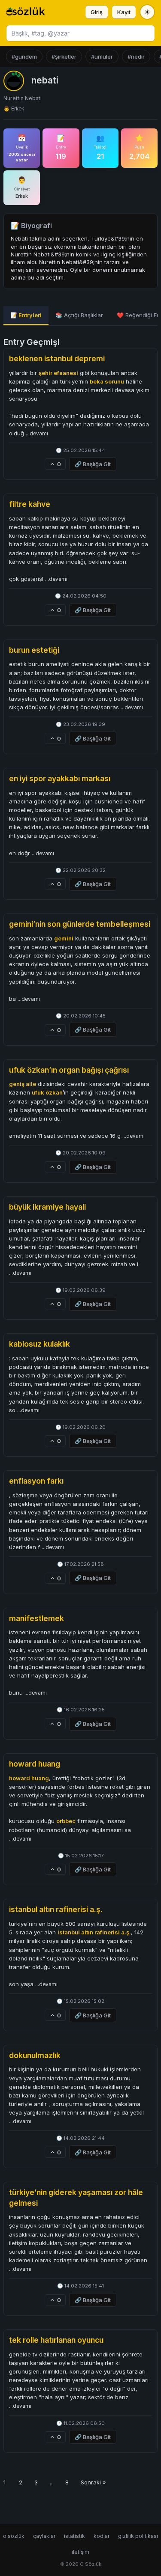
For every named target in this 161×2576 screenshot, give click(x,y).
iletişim (80, 2552)
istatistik (74, 2536)
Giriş (97, 12)
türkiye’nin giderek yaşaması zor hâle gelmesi (76, 2198)
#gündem (24, 57)
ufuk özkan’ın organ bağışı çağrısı (69, 1070)
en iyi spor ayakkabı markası (60, 778)
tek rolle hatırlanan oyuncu (56, 2340)
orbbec (66, 1821)
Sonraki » (93, 2482)
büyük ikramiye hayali (47, 1207)
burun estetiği (34, 650)
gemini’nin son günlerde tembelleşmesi (80, 924)
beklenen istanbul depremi (57, 358)
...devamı (37, 434)
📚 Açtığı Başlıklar (79, 315)
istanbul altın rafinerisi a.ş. (56, 1909)
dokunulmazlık (35, 2055)
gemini (64, 938)
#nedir (136, 57)
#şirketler (64, 57)
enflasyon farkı (36, 1481)
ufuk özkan (47, 1092)
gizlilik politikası (138, 2536)
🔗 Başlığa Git (93, 464)
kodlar (102, 2536)
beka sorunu (107, 381)
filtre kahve (30, 504)
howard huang (35, 1764)
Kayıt (124, 12)
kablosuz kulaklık (39, 1344)
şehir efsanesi (58, 373)
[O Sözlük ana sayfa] (26, 12)
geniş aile (23, 1084)
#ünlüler (102, 57)
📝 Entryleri (26, 315)
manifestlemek (36, 1618)
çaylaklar (44, 2536)
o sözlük (14, 2536)
